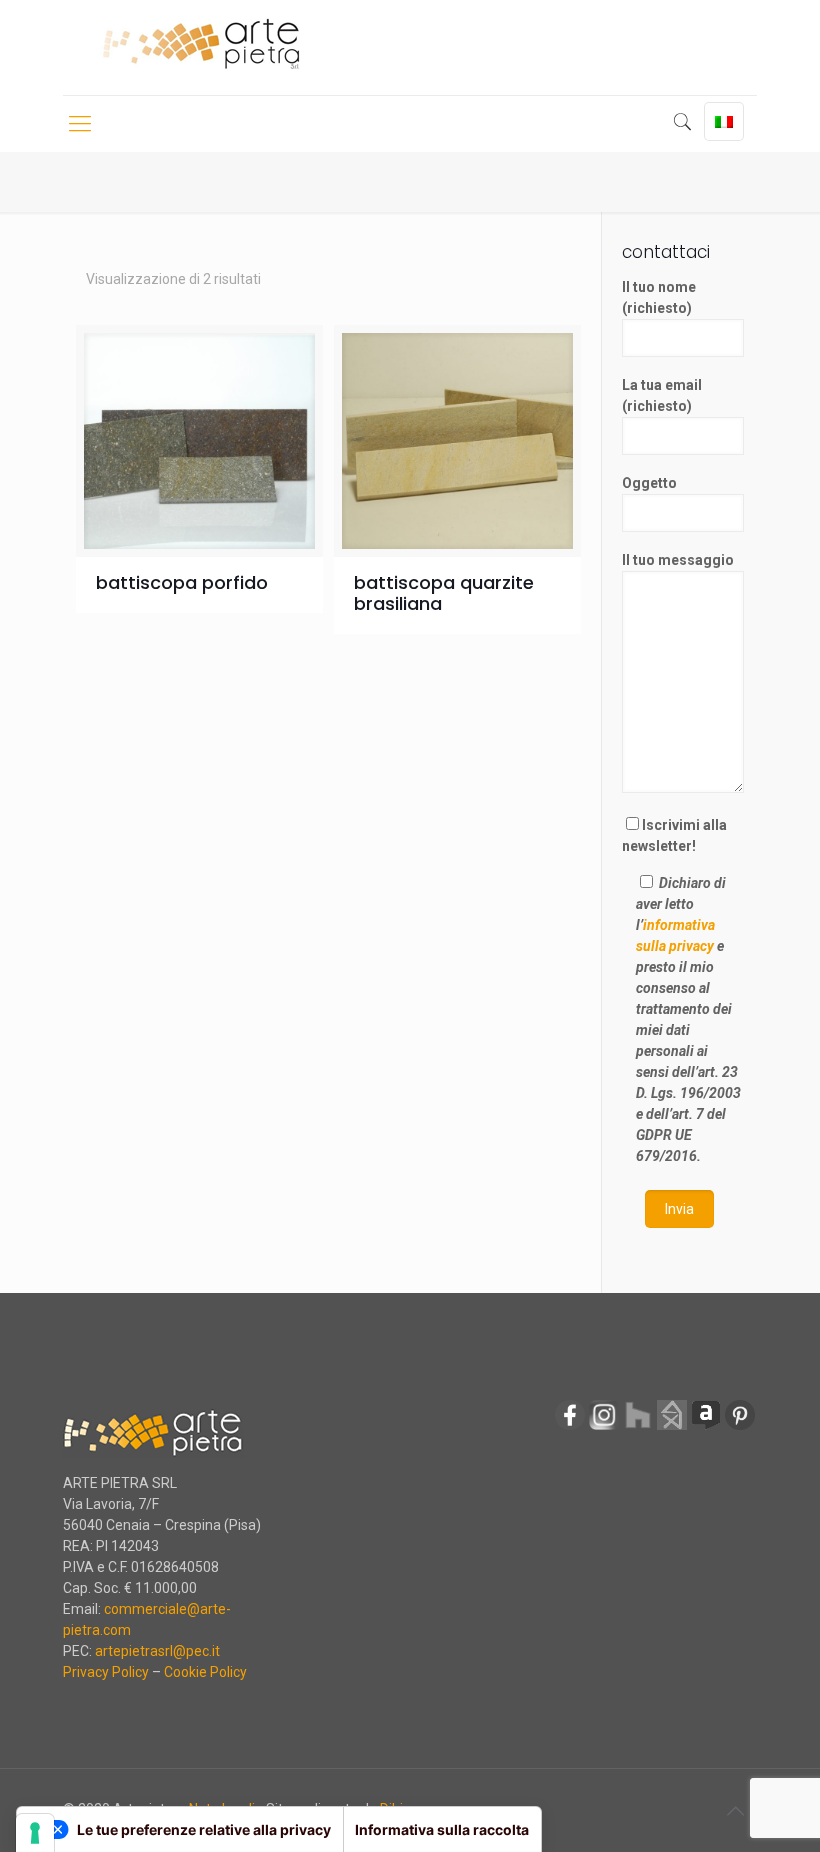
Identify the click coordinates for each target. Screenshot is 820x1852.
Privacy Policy (106, 1672)
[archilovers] (706, 1427)
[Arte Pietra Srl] (200, 44)
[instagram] (604, 1427)
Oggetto (649, 483)
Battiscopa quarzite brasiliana (444, 593)
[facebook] (570, 1427)
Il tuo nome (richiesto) (659, 297)
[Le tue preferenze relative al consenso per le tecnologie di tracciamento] (35, 1833)
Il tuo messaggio (678, 560)
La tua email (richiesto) (662, 395)
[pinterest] (740, 1427)
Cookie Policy (205, 1672)
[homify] (672, 1427)
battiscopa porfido (182, 582)
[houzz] (638, 1427)
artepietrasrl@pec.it (157, 1651)
